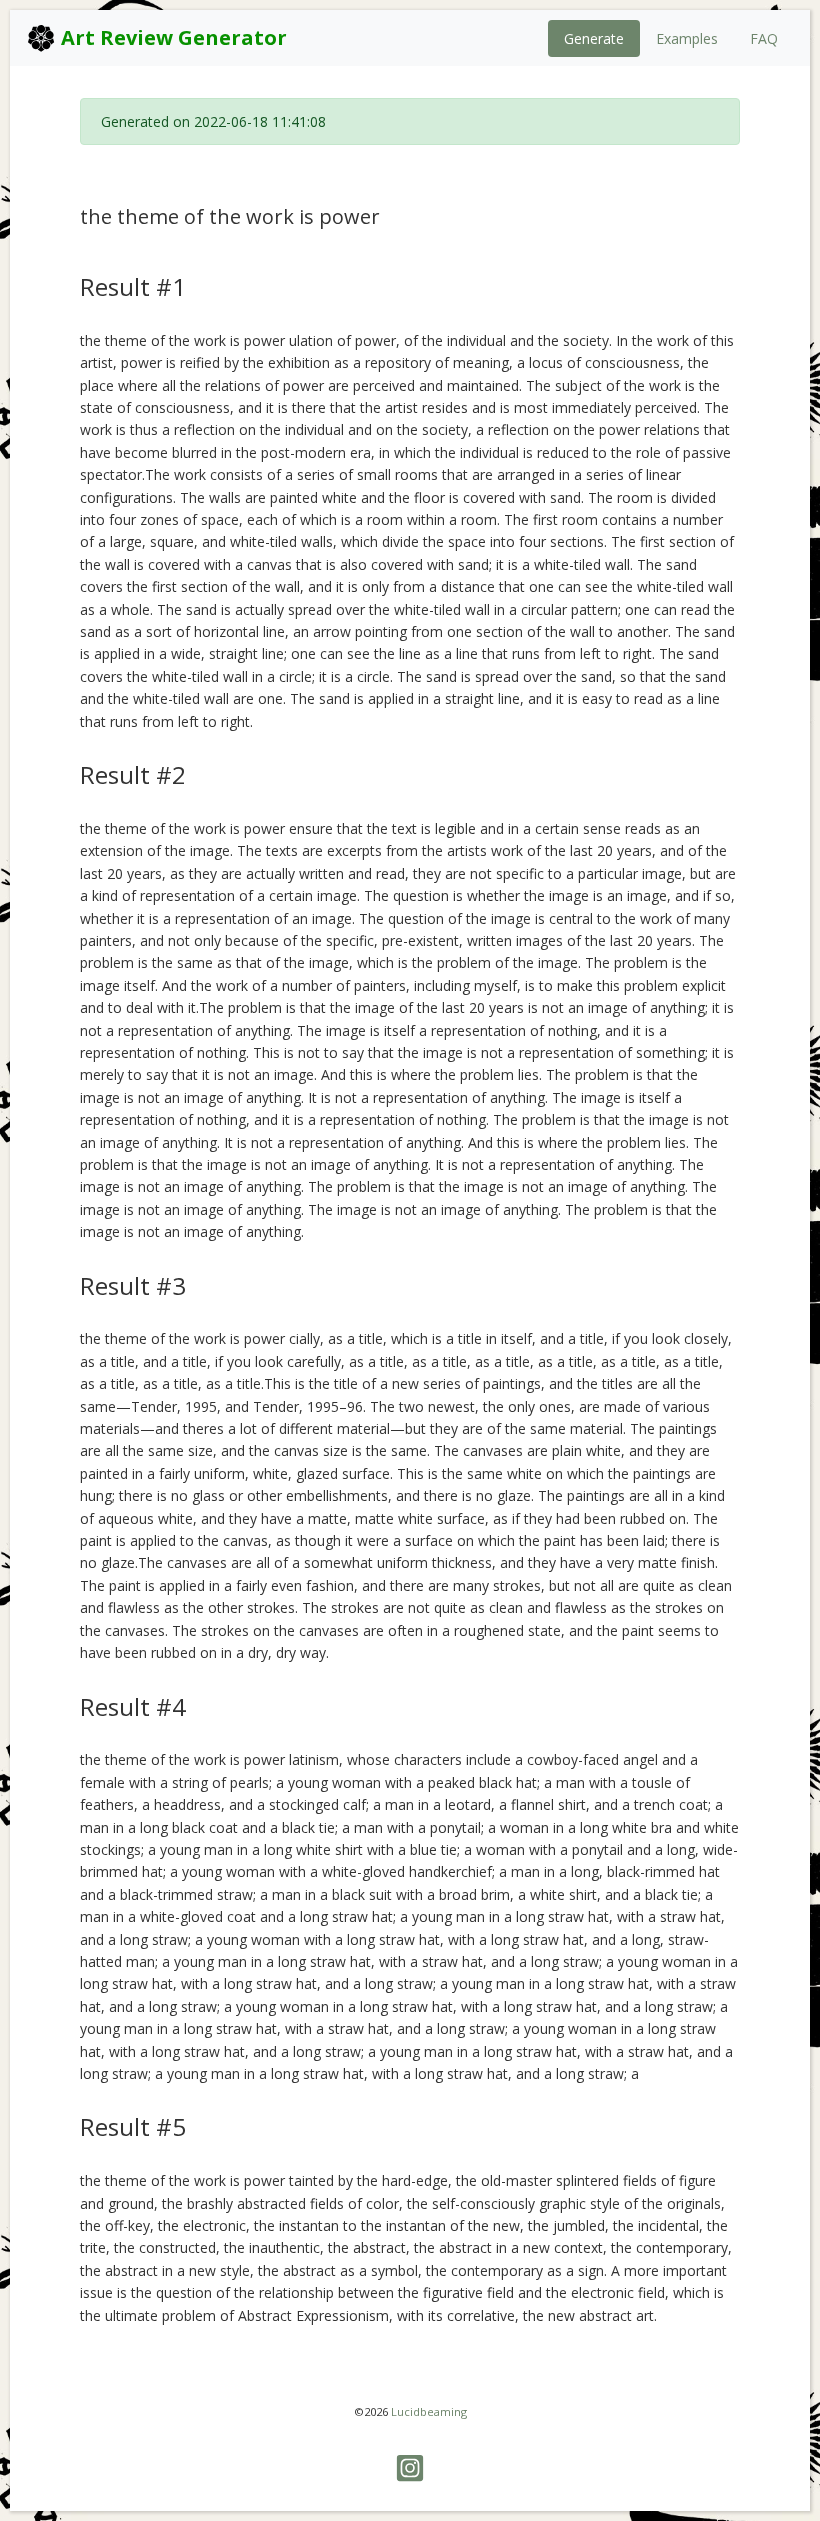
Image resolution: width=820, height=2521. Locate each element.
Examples (687, 38)
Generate (594, 38)
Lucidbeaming (429, 2411)
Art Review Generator (171, 37)
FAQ (764, 38)
